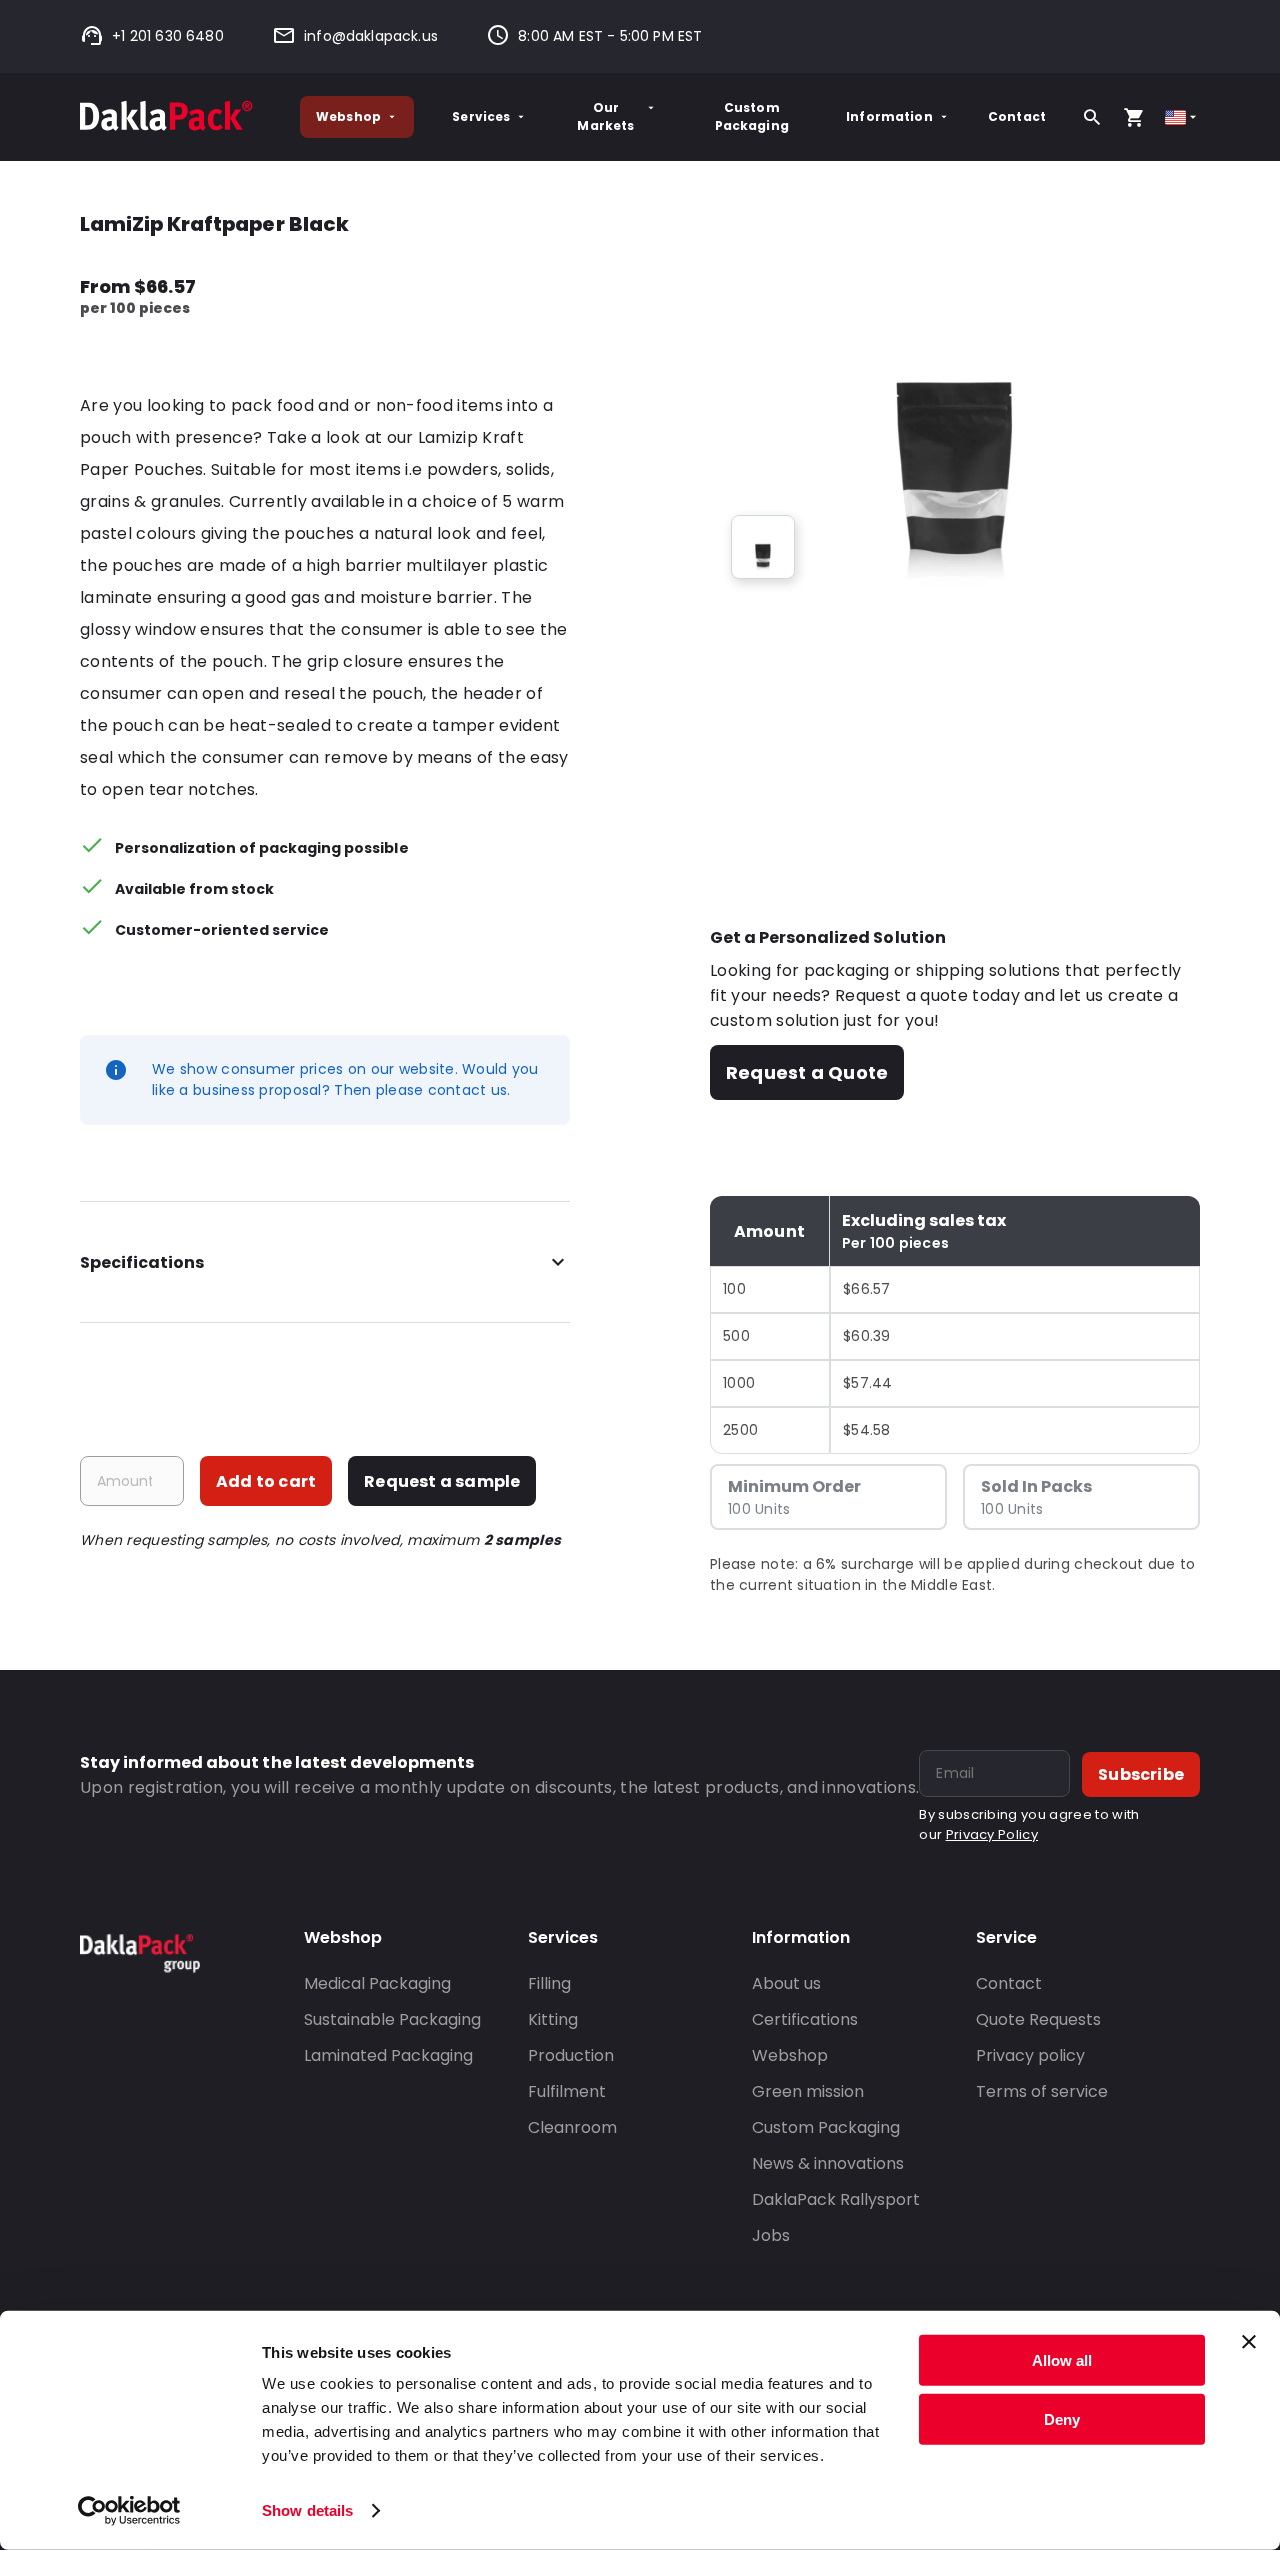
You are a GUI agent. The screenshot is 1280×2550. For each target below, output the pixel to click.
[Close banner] (1249, 2342)
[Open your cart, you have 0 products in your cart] (1134, 117)
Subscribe (1141, 1774)
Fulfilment (567, 2091)
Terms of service (1042, 2091)
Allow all (1062, 2360)
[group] (763, 547)
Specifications (142, 1262)
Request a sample (442, 1481)
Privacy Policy (992, 1834)
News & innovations (828, 2163)
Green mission (808, 2091)
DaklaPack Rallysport (836, 2199)
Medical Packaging (377, 1983)
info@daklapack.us (371, 36)
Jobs (771, 2235)
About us (786, 1983)
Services (481, 116)
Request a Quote (807, 1072)
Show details (307, 2510)
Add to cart (266, 1481)
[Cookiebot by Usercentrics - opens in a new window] (129, 2511)
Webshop (348, 116)
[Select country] (1182, 117)
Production (571, 2055)
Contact (1017, 116)
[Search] (1092, 117)
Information (889, 116)
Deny (1062, 2418)
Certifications (805, 2019)
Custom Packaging (752, 116)
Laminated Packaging (388, 2055)
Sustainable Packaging (392, 2019)
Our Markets (605, 116)
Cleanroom (572, 2127)
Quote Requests (1038, 2019)
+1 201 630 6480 (168, 36)
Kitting (553, 2019)
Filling (549, 1983)
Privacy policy (1030, 2055)
